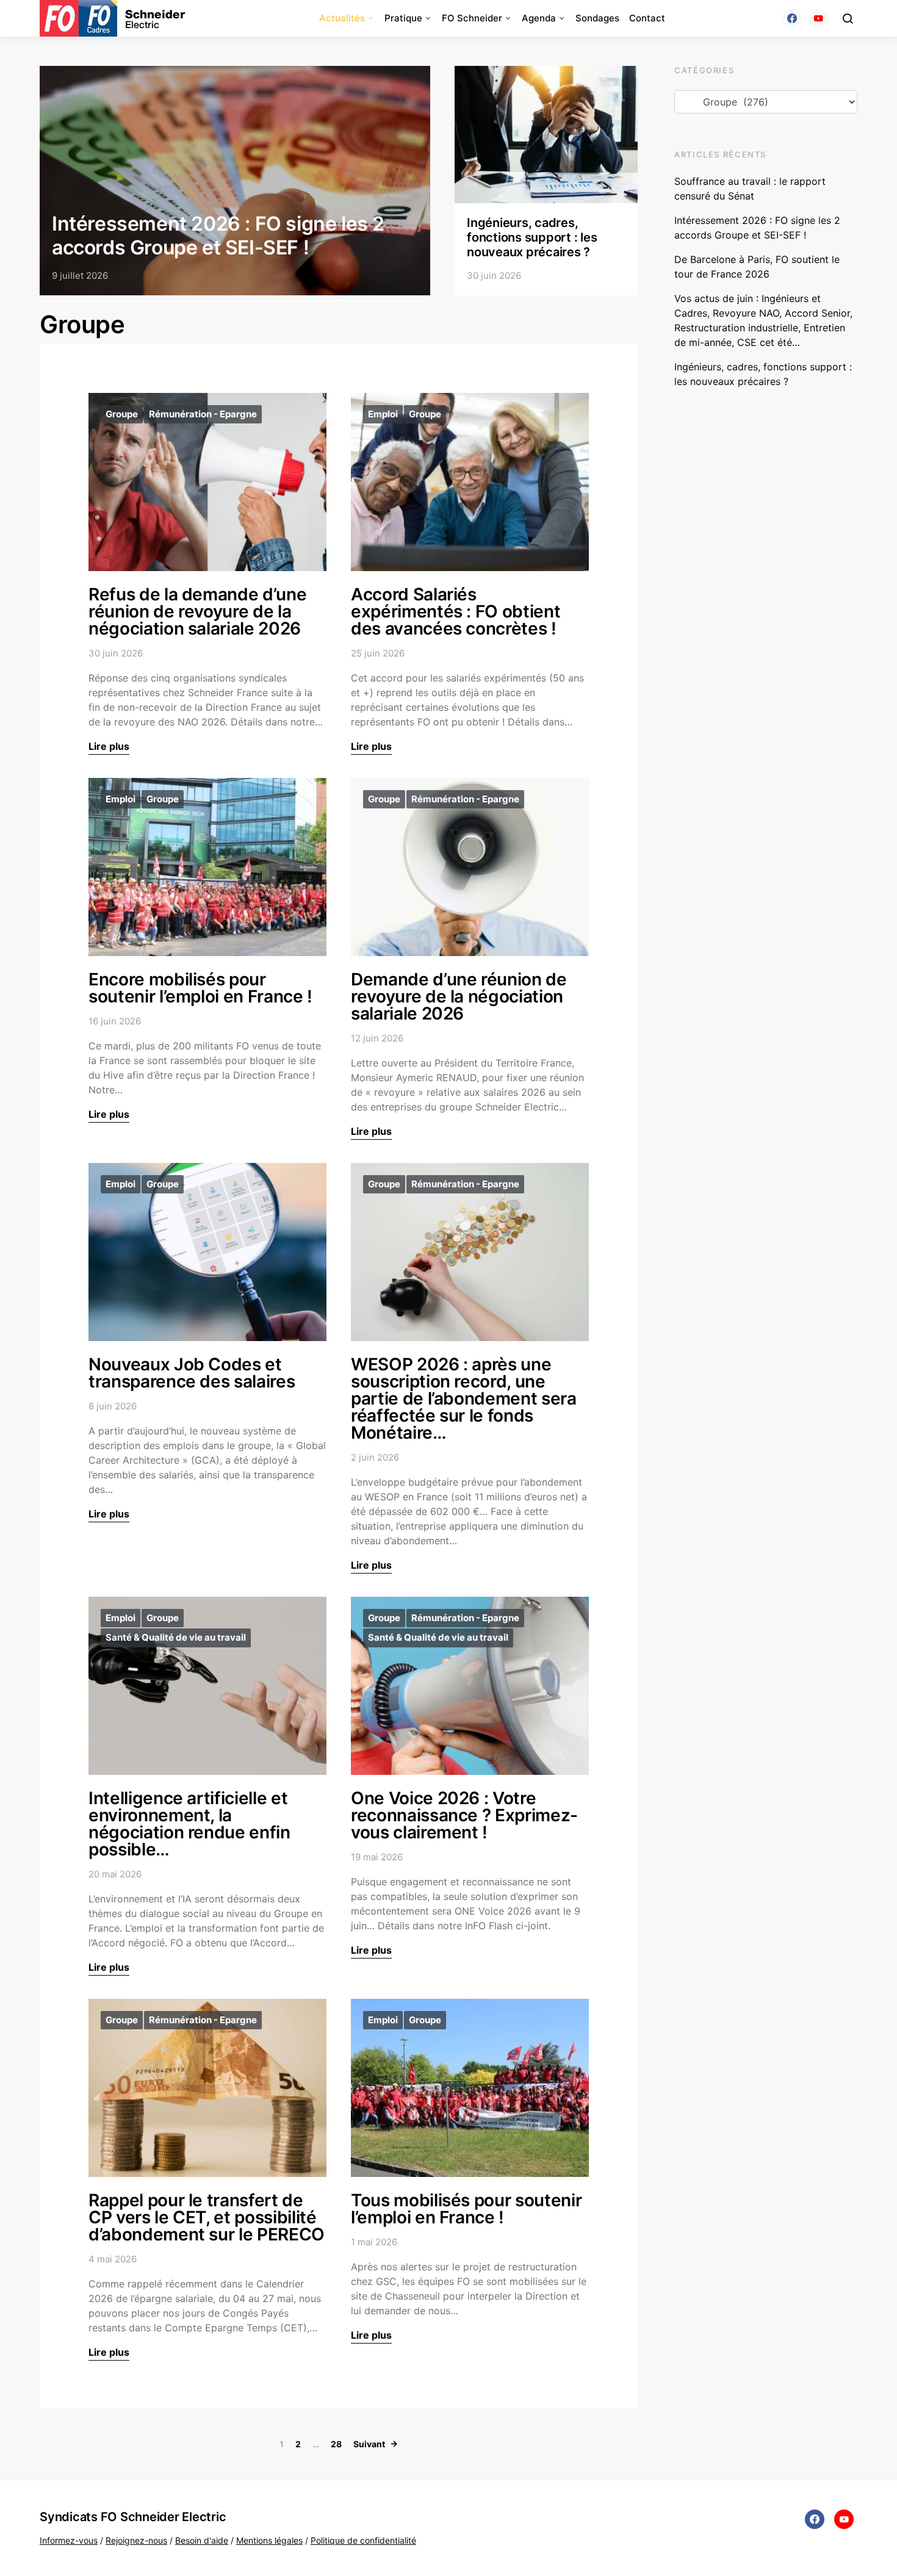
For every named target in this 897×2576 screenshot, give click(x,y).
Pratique (403, 18)
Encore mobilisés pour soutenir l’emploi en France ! (200, 988)
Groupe (122, 414)
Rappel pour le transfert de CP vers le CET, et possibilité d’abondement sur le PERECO (207, 2217)
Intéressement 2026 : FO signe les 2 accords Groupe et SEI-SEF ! (218, 235)
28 (336, 2444)
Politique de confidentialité (363, 2540)
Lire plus (109, 746)
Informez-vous (69, 2540)
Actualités (342, 18)
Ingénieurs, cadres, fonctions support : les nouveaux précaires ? (532, 237)
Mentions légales (269, 2540)
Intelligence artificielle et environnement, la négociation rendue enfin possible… (189, 1824)
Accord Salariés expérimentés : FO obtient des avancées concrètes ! (456, 611)
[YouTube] (818, 18)
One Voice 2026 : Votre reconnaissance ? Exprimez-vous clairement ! (464, 1815)
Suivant (369, 2444)
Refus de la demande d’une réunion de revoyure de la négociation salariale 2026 (197, 611)
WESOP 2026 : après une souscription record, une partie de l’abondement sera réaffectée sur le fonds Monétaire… (464, 1398)
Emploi (383, 414)
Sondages (597, 18)
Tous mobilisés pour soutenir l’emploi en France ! (466, 2209)
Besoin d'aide (202, 2540)
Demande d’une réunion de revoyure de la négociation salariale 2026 (459, 996)
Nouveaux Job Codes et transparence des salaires (192, 1373)
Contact (647, 18)
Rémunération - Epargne (203, 414)
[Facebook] (792, 18)
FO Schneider (472, 18)
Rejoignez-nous (136, 2540)
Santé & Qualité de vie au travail (176, 1637)
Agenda (539, 18)
